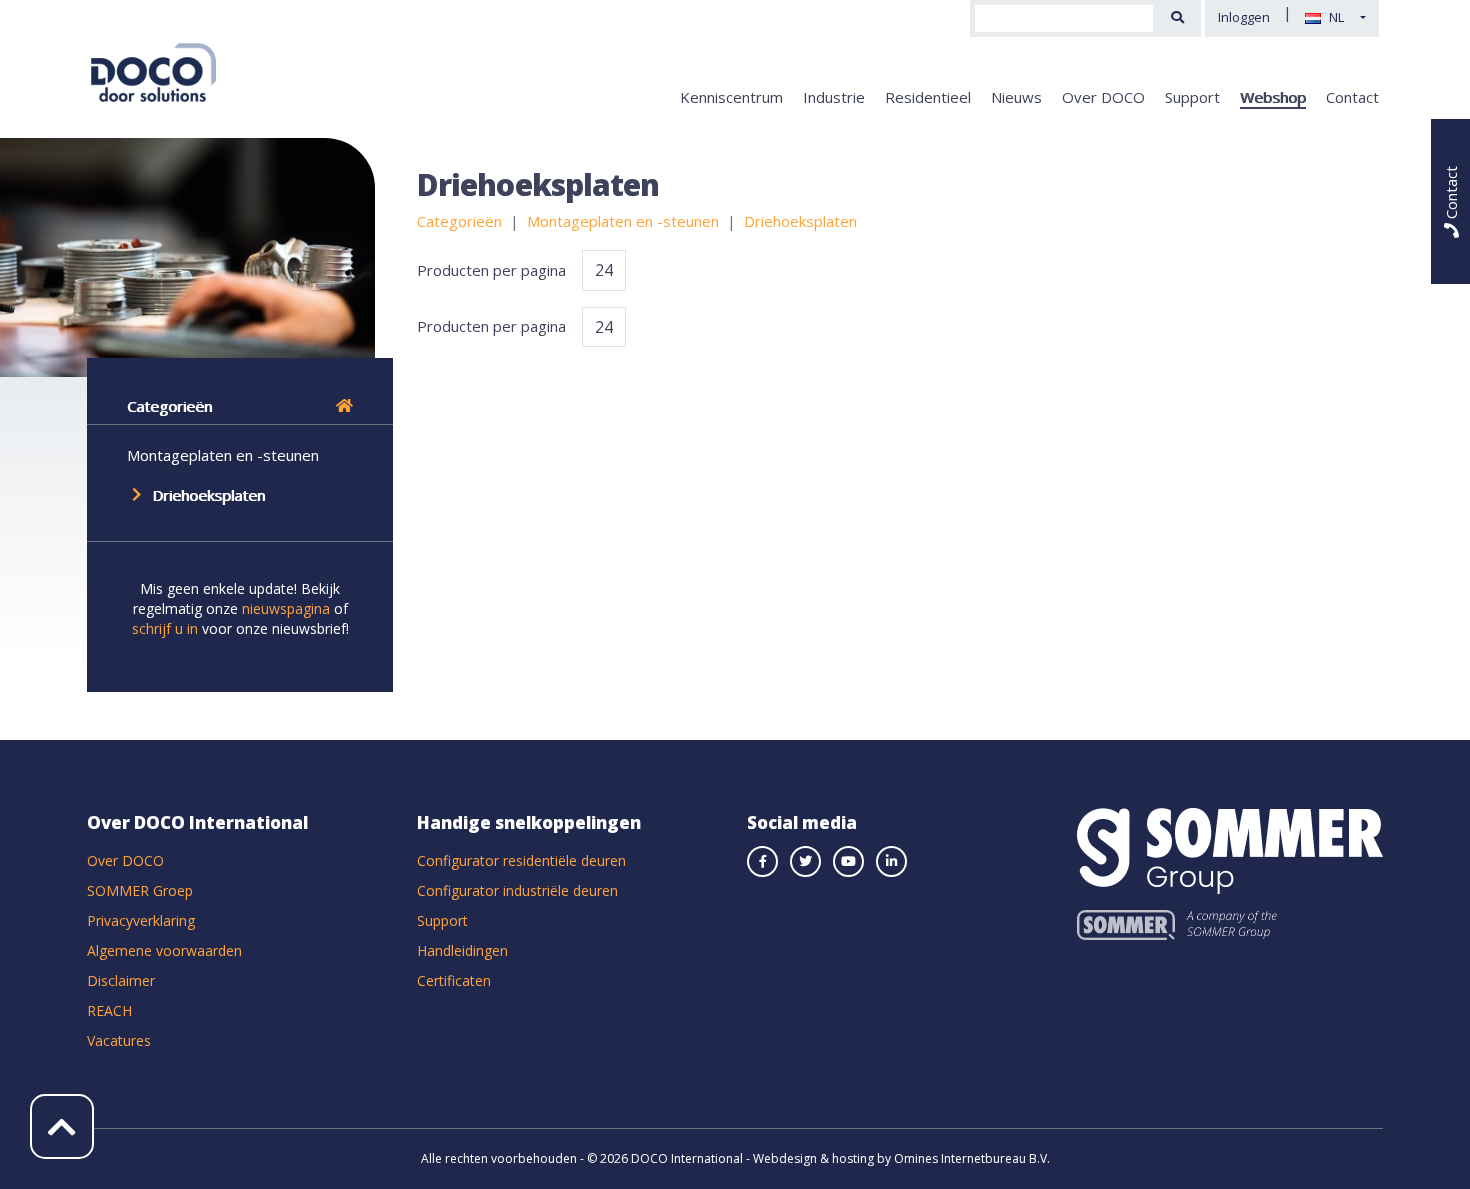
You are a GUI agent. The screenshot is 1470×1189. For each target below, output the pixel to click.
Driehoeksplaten (208, 495)
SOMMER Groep (140, 890)
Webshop (1273, 97)
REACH (109, 1010)
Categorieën (169, 406)
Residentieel (928, 97)
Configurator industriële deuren (517, 890)
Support (1192, 97)
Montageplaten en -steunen (223, 455)
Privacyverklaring (141, 920)
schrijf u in (165, 628)
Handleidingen (462, 950)
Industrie (834, 97)
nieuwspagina (286, 608)
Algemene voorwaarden (164, 950)
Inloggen (1244, 17)
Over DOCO (1103, 97)
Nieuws (1016, 97)
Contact (1352, 97)
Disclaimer (121, 980)
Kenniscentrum (731, 97)
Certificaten (454, 980)
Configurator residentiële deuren (521, 860)
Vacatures (119, 1040)
